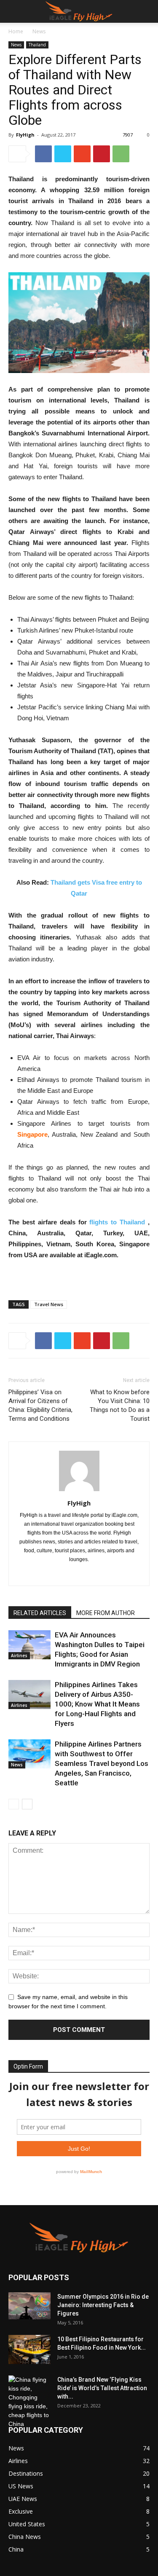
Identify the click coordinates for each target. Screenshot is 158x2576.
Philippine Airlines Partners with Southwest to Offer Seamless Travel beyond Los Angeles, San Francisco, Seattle (102, 1763)
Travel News (49, 1304)
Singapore (32, 1134)
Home (16, 31)
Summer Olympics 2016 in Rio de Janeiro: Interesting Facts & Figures (103, 2305)
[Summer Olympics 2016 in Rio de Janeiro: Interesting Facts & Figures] (29, 2306)
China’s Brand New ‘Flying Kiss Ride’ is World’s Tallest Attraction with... (102, 2388)
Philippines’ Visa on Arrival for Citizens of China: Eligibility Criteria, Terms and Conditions (40, 1405)
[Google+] (79, 1574)
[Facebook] (61, 1574)
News (39, 31)
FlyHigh (25, 135)
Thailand (37, 45)
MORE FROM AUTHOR (106, 1613)
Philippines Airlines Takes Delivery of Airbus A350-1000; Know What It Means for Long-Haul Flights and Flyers (97, 1704)
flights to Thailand (117, 1222)
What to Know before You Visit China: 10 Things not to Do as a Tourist (120, 1405)
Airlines (19, 1656)
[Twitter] (97, 1574)
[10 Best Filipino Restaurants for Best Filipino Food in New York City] (29, 2349)
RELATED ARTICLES (40, 1613)
